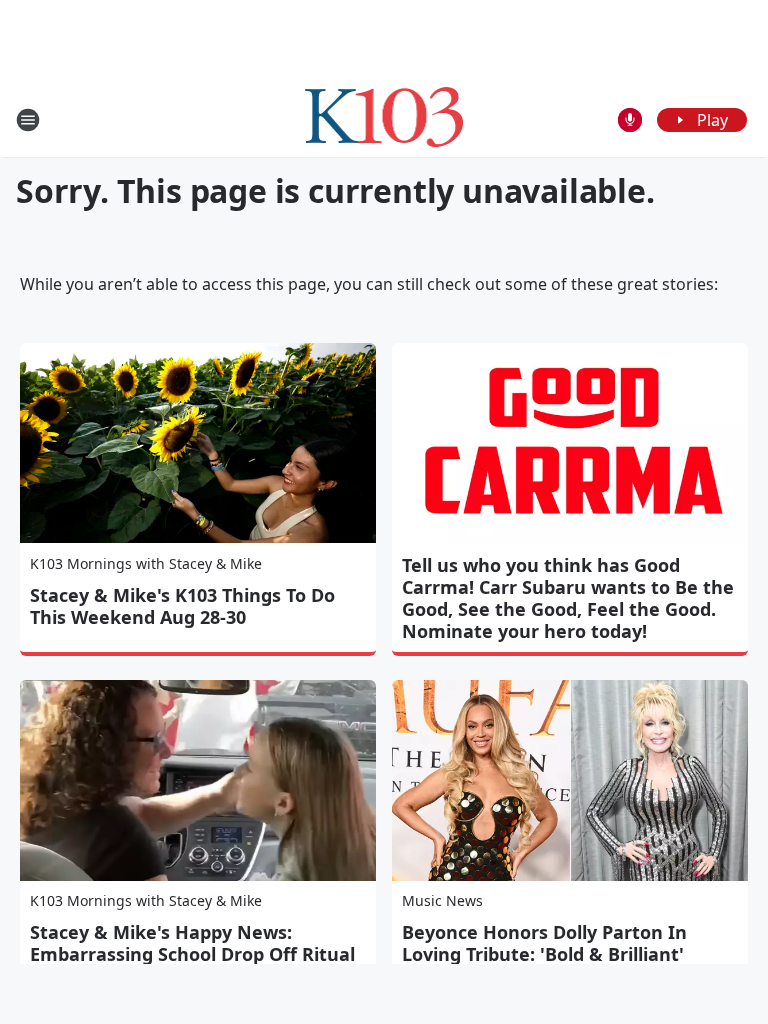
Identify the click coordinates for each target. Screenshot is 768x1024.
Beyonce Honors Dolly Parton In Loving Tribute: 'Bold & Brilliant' (544, 943)
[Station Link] (384, 119)
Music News (442, 900)
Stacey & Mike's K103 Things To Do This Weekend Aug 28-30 (182, 606)
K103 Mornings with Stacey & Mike (146, 563)
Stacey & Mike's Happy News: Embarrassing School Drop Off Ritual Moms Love (192, 954)
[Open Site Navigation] (28, 120)
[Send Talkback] (630, 120)
